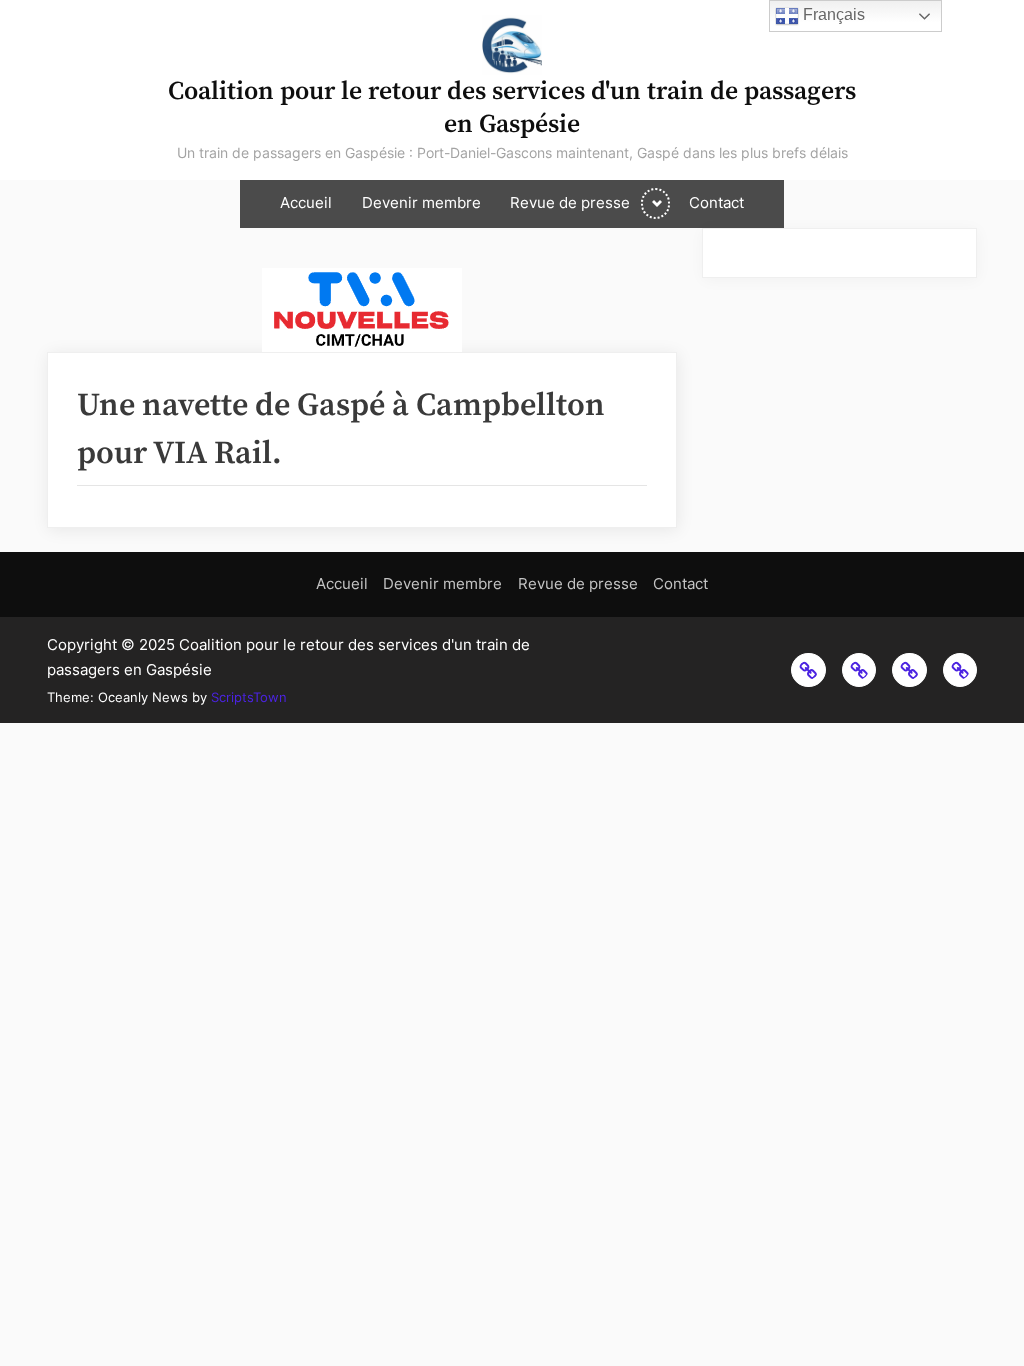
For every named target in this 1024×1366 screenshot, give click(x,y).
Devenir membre (421, 203)
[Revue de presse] (909, 670)
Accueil (306, 203)
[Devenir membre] (859, 670)
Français (832, 14)
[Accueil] (808, 670)
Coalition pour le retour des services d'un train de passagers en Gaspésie (512, 108)
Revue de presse (570, 203)
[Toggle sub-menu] (655, 203)
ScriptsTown (249, 697)
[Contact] (960, 670)
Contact (716, 203)
